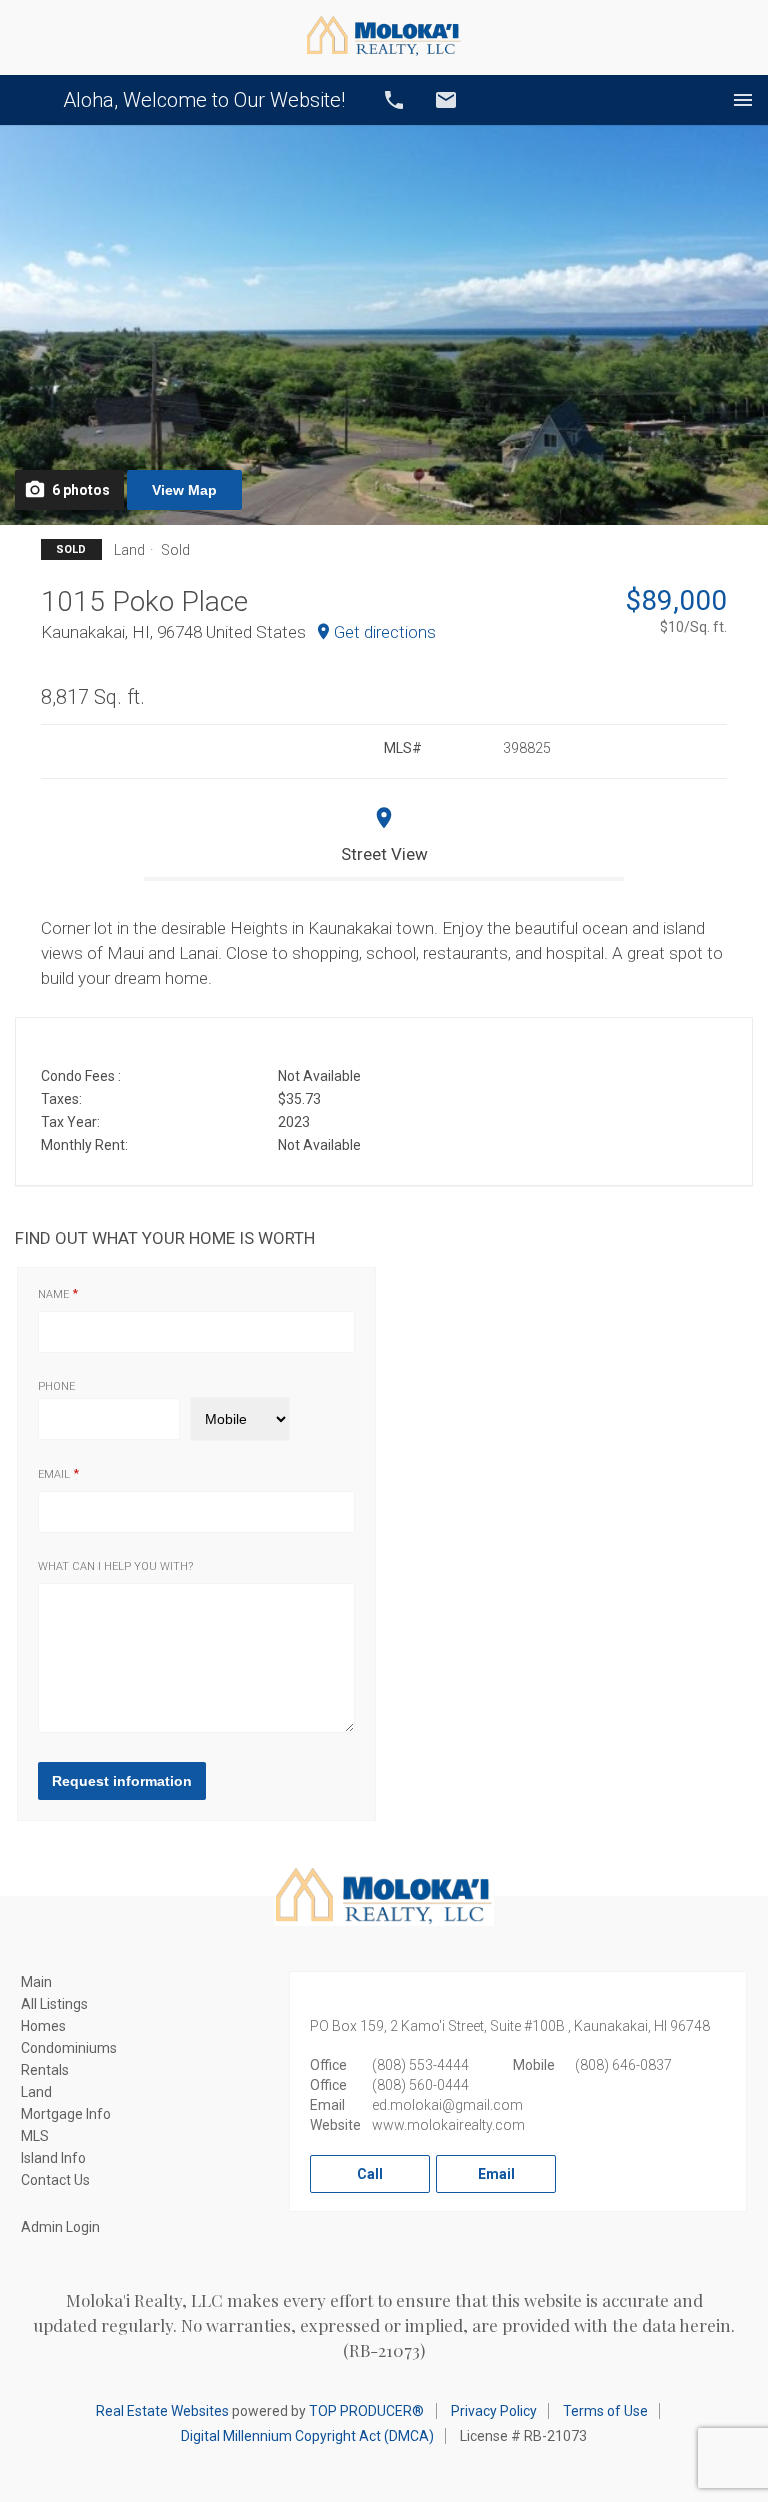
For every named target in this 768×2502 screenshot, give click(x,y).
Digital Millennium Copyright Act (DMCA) (307, 2436)
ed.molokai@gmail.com (447, 2105)
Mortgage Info (66, 2114)
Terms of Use (605, 2411)
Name (53, 1294)
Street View (384, 854)
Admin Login (60, 2227)
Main (36, 1982)
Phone (56, 1386)
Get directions (385, 632)
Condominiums (69, 2048)
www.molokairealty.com (448, 2125)
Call (394, 100)
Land (36, 2092)
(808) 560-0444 (420, 2085)
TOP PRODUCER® (366, 2411)
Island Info (53, 2158)
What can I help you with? (115, 1566)
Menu (743, 100)
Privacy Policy (494, 2411)
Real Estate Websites (162, 2411)
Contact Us (55, 2180)
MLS (35, 2136)
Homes (43, 2026)
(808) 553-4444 (420, 2065)
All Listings (54, 2004)
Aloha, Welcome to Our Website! (204, 100)
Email (446, 100)
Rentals (45, 2070)
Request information (122, 1781)
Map (184, 490)
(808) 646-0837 (623, 2065)
